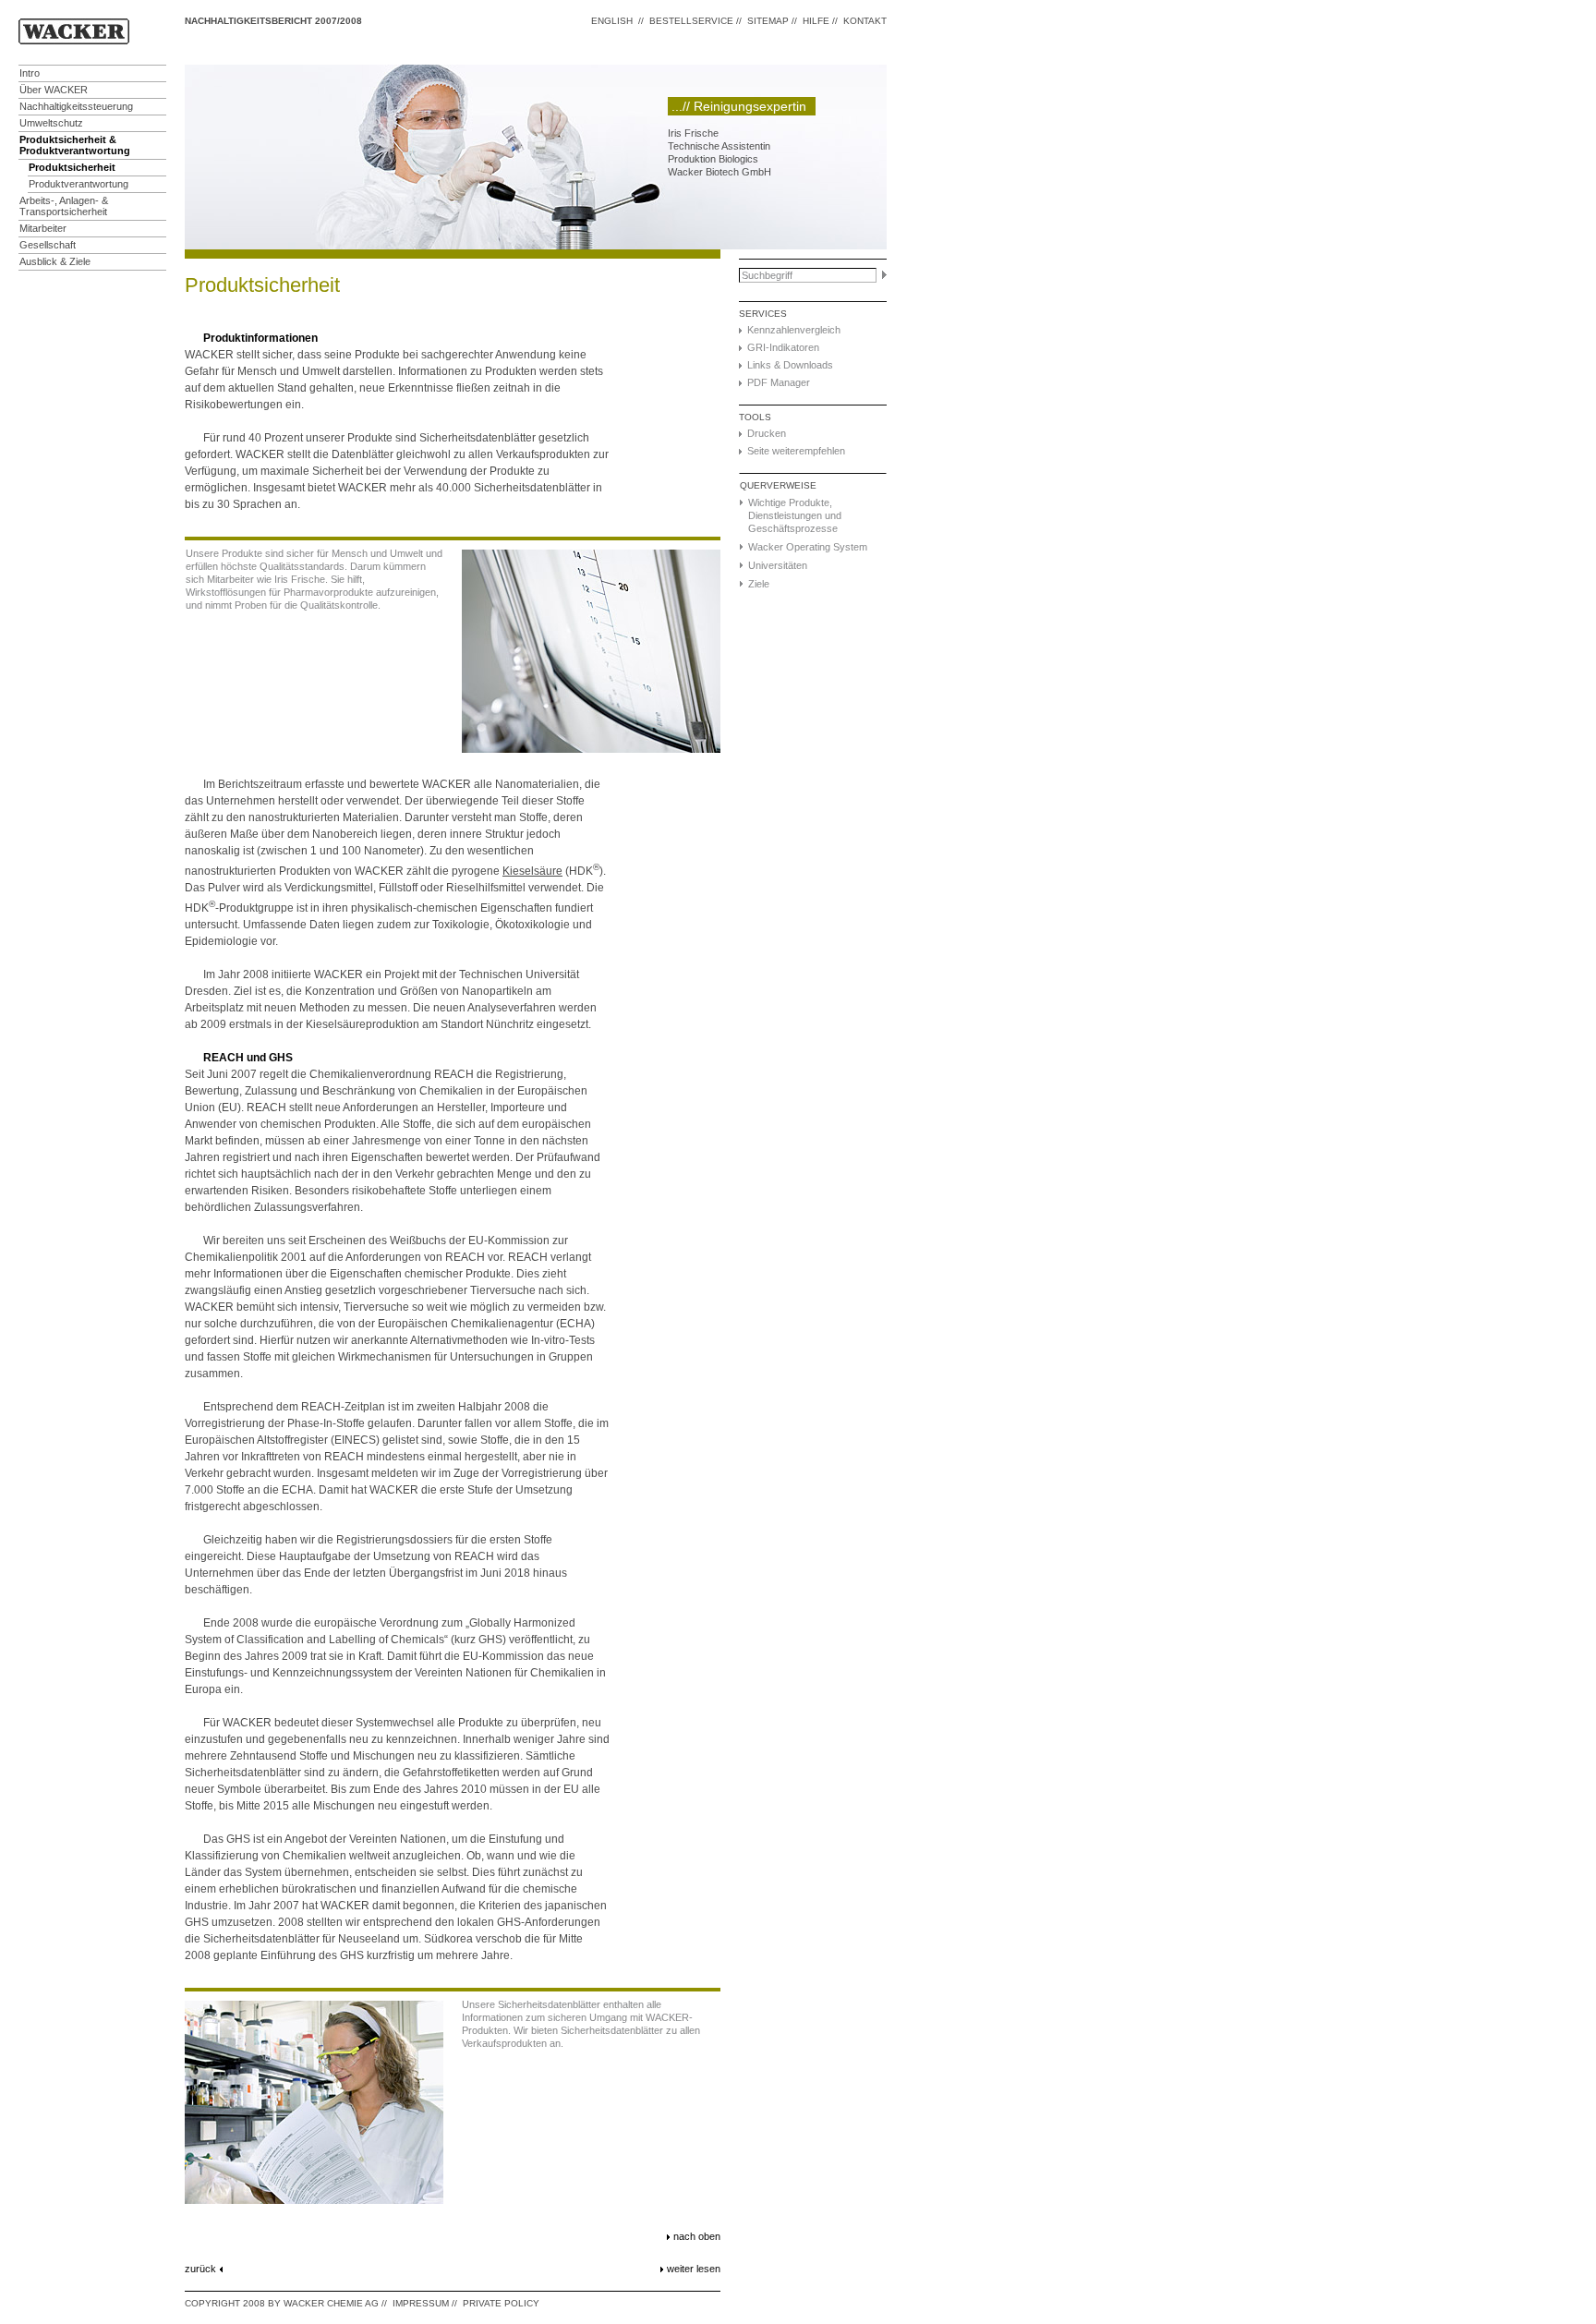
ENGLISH (612, 21)
